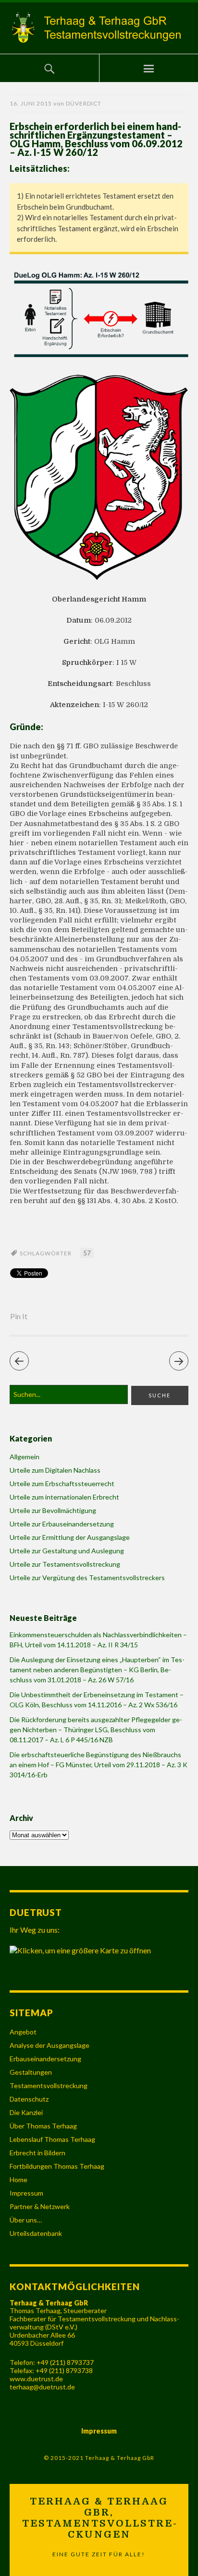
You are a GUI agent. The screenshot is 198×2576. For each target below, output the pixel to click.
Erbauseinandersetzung (45, 2059)
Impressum (26, 2193)
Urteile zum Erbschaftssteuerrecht (62, 1483)
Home (19, 2180)
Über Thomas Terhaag (43, 2126)
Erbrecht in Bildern (37, 2153)
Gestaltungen (31, 2072)
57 (87, 1253)
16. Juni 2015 (31, 103)
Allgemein (25, 1457)
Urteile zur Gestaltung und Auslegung (67, 1551)
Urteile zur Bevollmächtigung (53, 1510)
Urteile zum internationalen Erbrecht (64, 1497)
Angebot (23, 2032)
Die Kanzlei (26, 2112)
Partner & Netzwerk (40, 2206)
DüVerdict (84, 103)
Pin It (19, 1316)
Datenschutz (29, 2099)
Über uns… (26, 2220)
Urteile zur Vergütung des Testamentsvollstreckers (87, 1578)
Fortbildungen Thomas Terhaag (57, 2166)
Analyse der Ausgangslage (49, 2045)
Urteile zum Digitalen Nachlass (55, 1470)
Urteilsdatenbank (36, 2233)
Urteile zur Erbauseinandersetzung (62, 1524)
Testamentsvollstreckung (49, 2086)
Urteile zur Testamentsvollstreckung (65, 1564)
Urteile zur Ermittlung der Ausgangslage (70, 1537)
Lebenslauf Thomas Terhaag (52, 2139)
